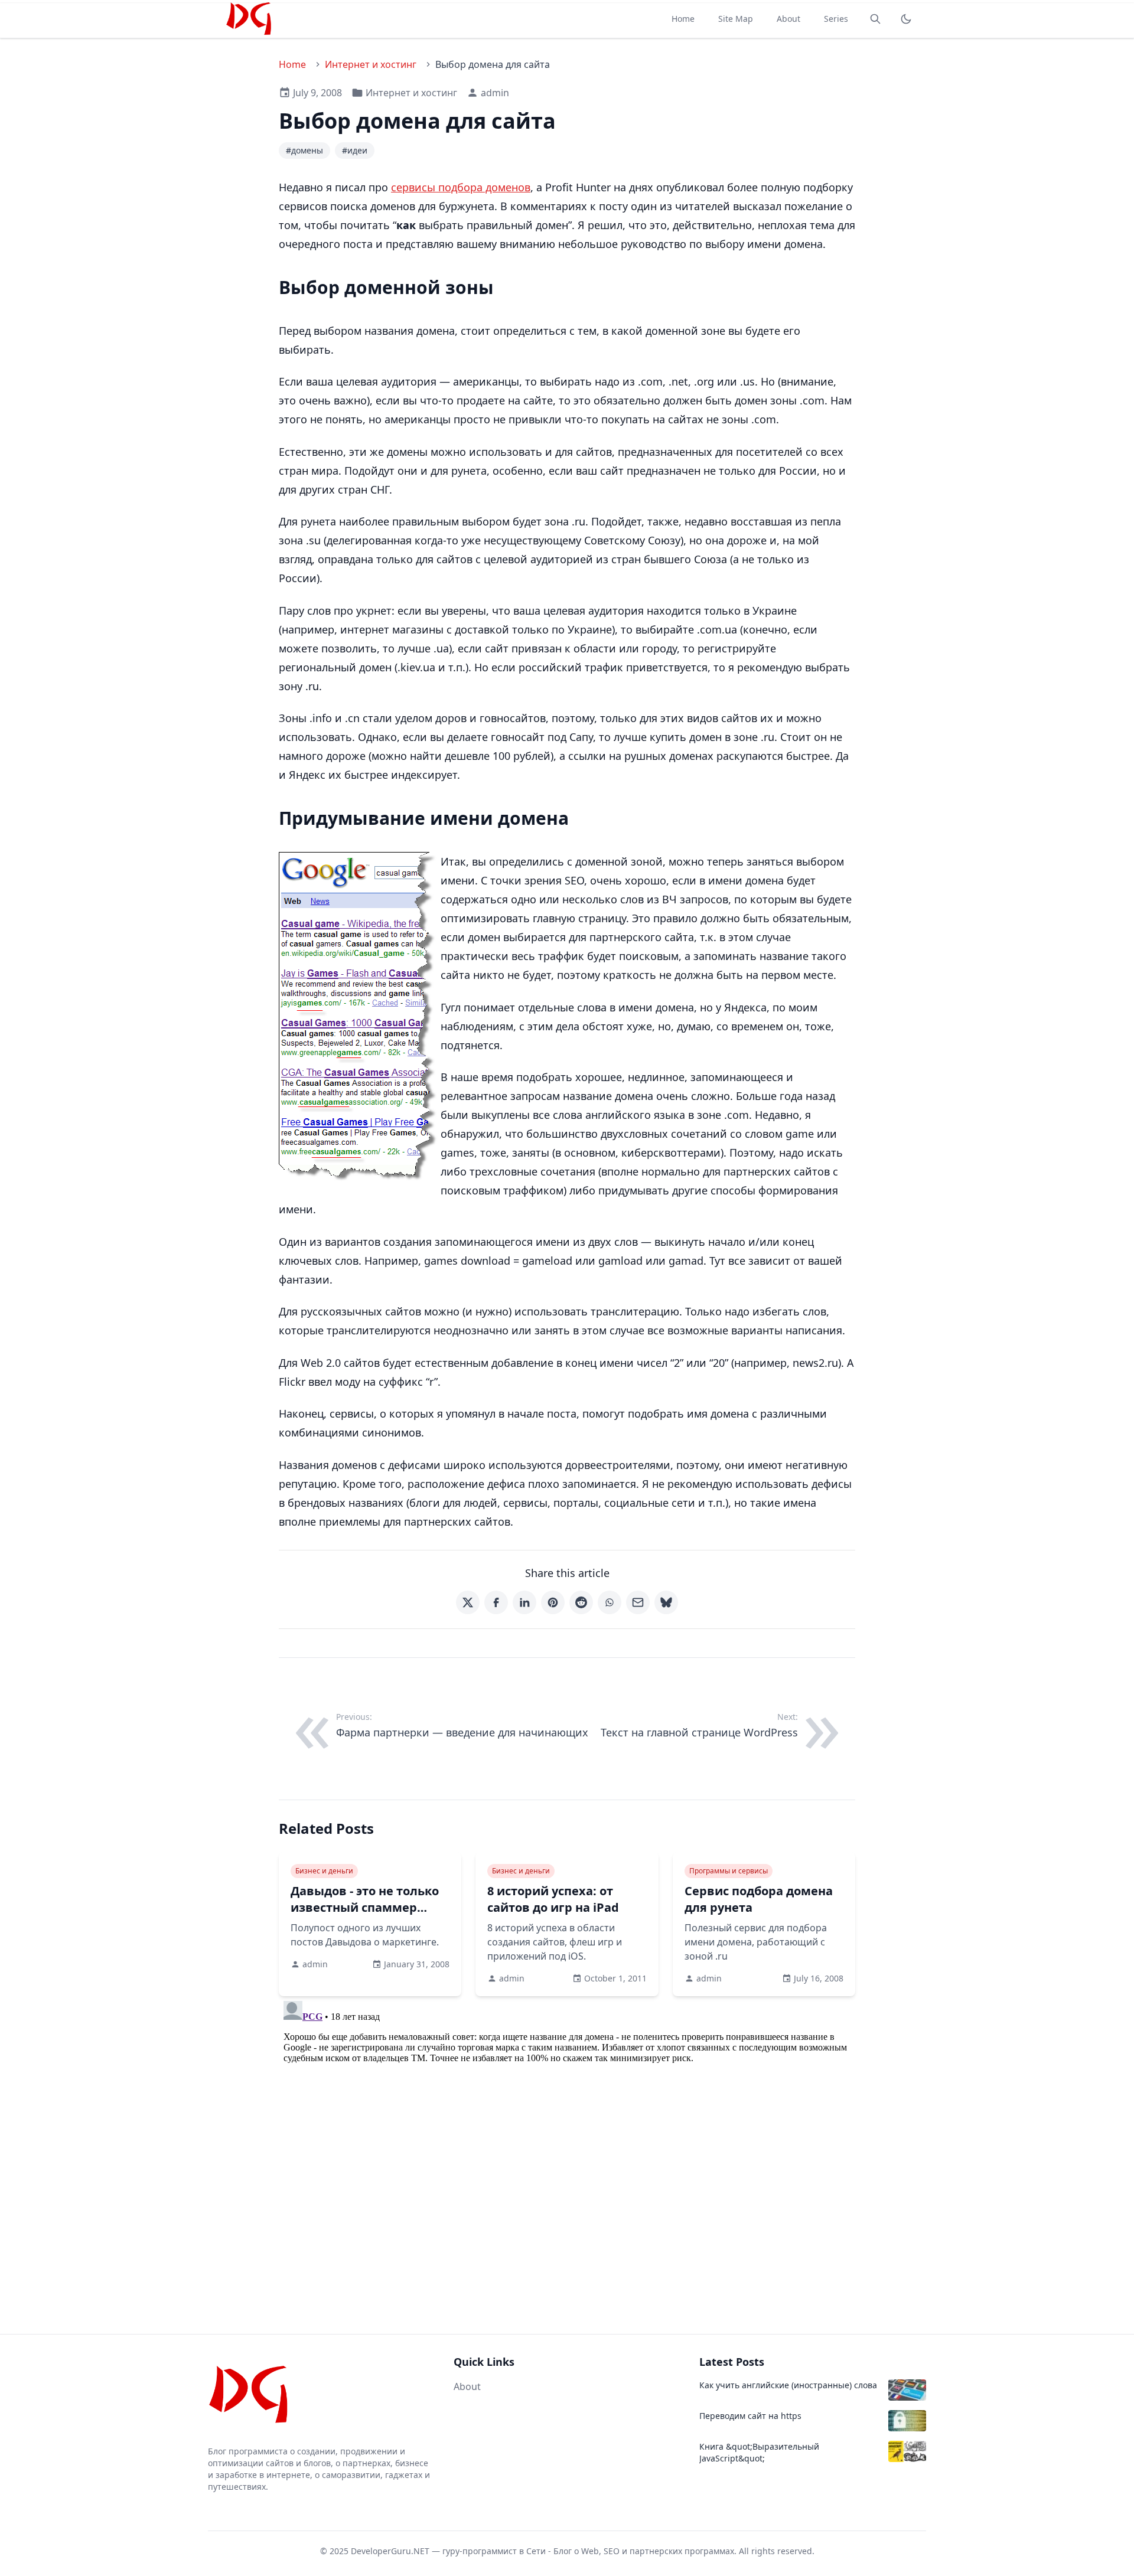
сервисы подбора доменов (461, 187)
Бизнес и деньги (324, 1871)
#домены (304, 150)
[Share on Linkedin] (524, 1602)
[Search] (875, 19)
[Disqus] (567, 2144)
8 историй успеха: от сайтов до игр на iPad (553, 1899)
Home (683, 19)
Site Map (736, 19)
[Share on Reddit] (581, 1602)
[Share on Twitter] (468, 1602)
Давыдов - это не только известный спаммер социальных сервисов (365, 1907)
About (788, 19)
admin (495, 93)
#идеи (355, 150)
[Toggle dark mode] (906, 19)
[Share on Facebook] (496, 1602)
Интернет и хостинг (371, 64)
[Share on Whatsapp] (610, 1602)
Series (836, 19)
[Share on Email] (638, 1602)
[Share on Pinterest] (553, 1602)
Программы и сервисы (729, 1871)
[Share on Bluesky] (666, 1602)
